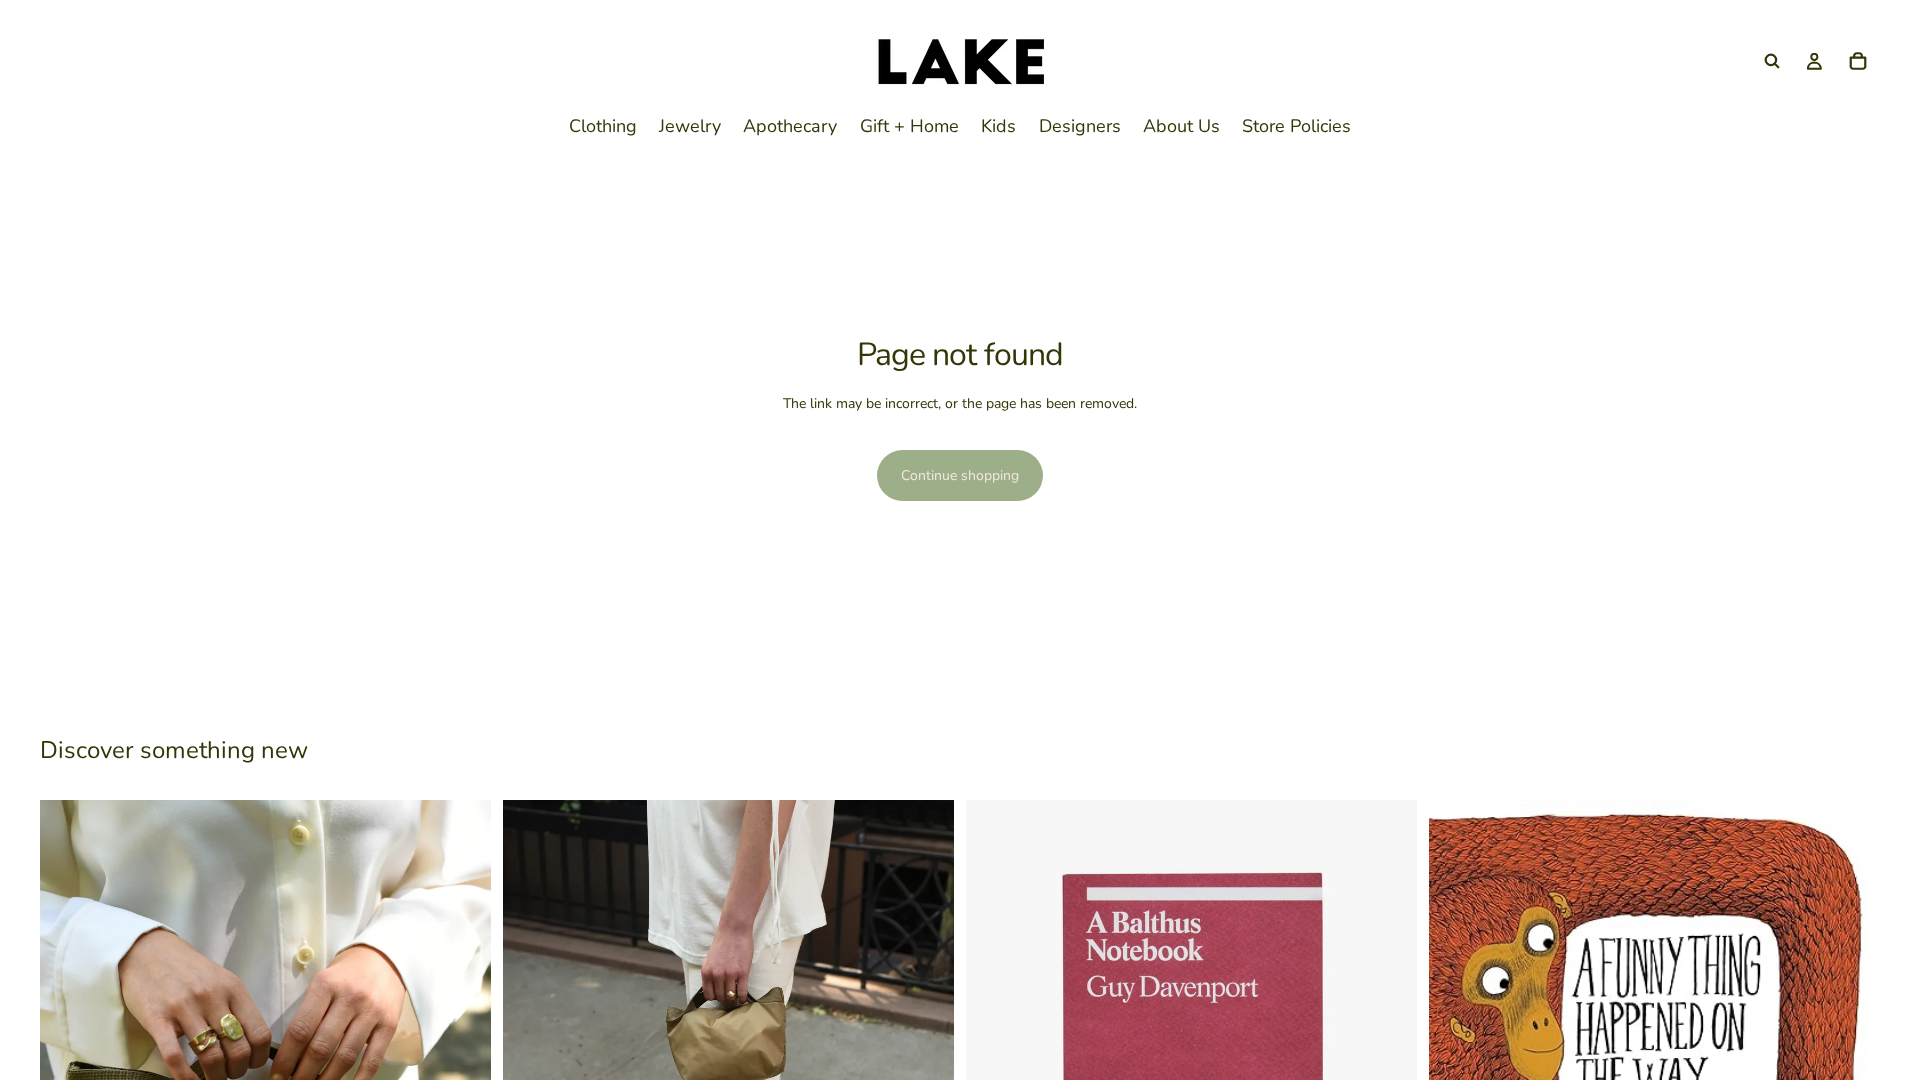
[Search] (1772, 61)
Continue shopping (960, 475)
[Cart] (1858, 61)
